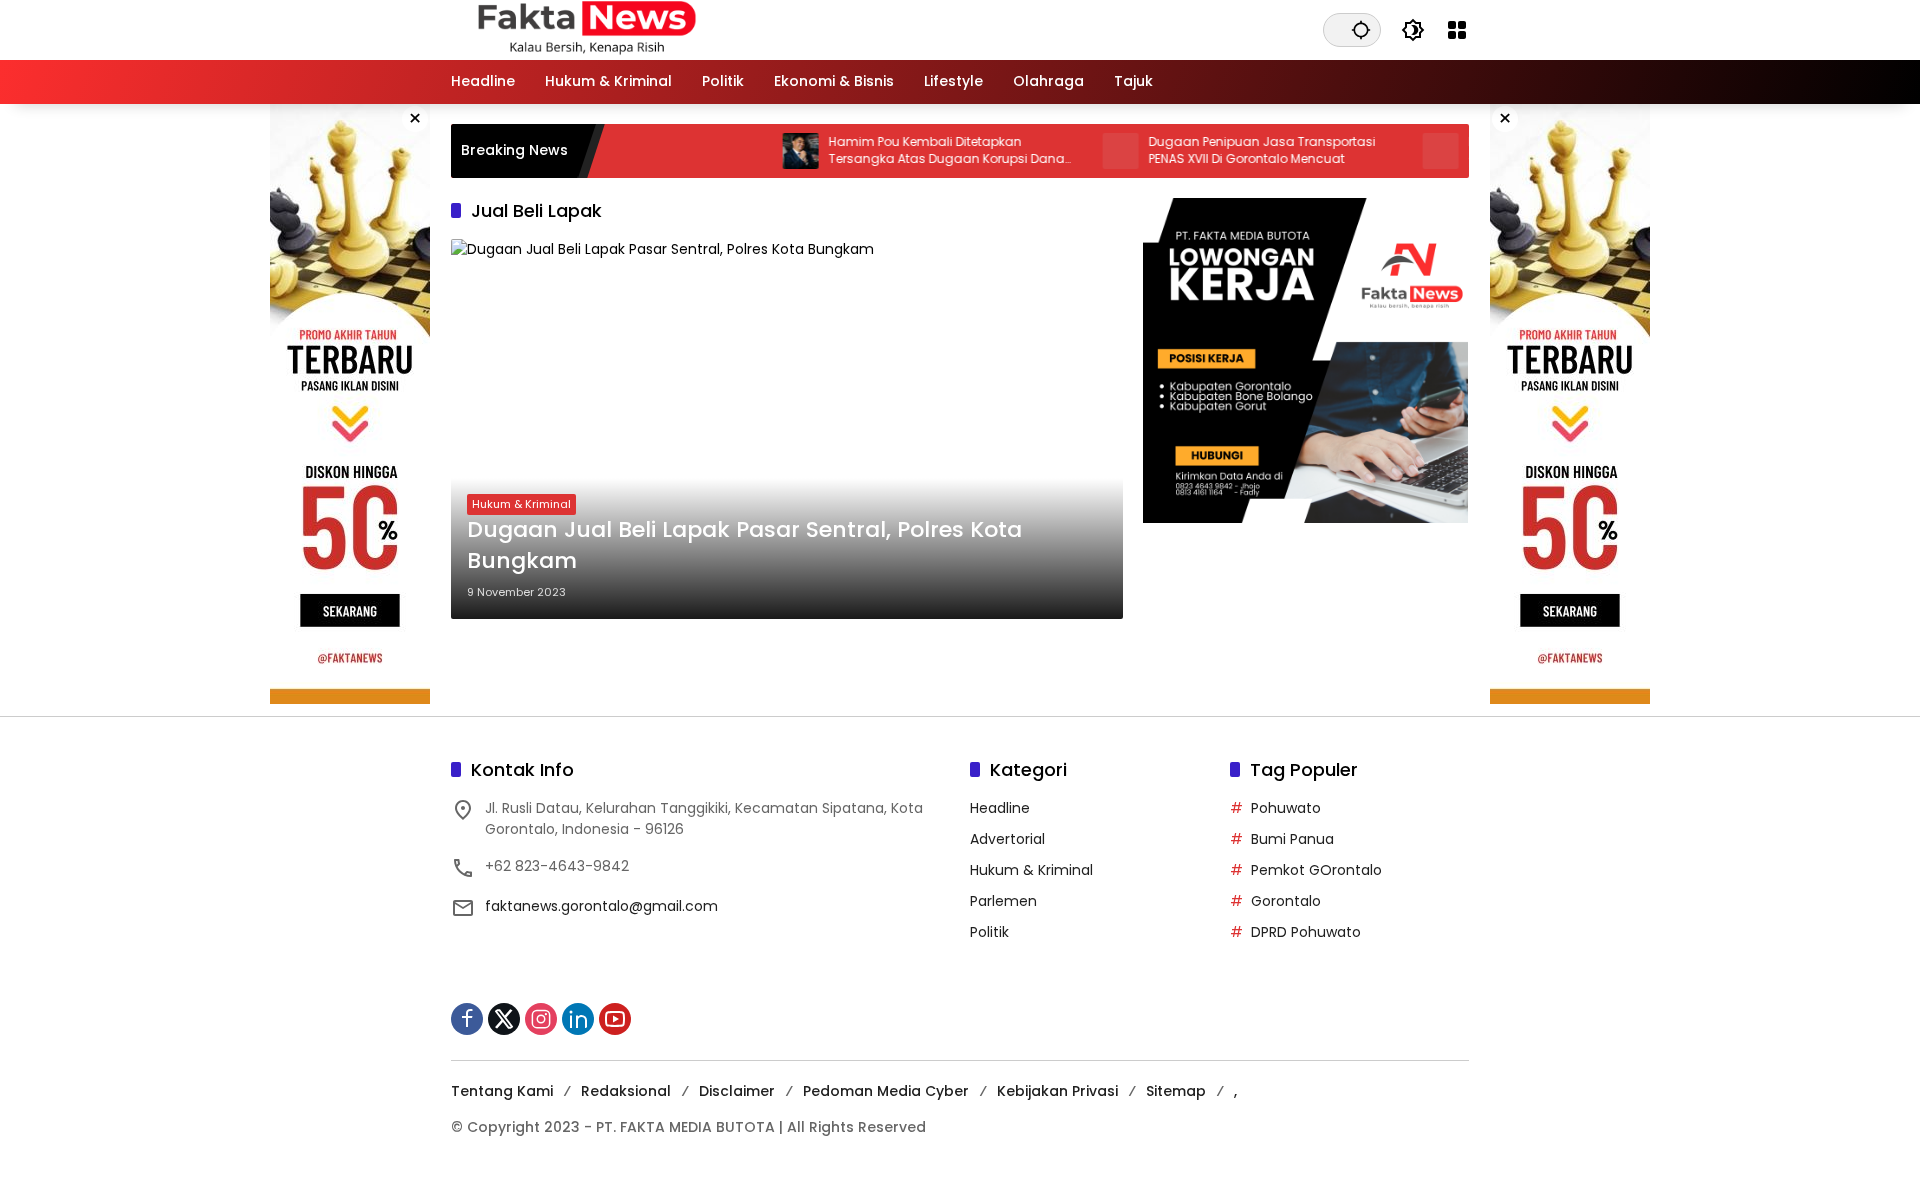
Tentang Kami (502, 1091)
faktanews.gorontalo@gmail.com (601, 906)
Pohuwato (1286, 808)
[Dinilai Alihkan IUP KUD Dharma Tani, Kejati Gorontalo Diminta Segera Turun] (1408, 151)
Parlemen (1003, 901)
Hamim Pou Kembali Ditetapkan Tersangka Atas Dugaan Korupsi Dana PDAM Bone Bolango (914, 151)
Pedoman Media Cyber (886, 1091)
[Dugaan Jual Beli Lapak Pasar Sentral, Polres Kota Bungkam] (787, 428)
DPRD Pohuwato (1306, 932)
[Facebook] (467, 1019)
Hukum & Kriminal (521, 504)
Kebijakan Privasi (1057, 1091)
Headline (1000, 808)
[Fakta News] (846, 29)
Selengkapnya (787, 657)
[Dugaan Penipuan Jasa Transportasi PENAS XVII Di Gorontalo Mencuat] (1088, 151)
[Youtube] (615, 1019)
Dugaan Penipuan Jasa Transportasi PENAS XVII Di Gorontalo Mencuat (1229, 150)
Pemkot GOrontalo (1316, 870)
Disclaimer (737, 1091)
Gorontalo (1286, 901)
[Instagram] (541, 1019)
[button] (1361, 29)
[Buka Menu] (1457, 30)
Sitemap (1176, 1091)
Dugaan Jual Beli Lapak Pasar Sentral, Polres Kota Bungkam (744, 545)
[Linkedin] (578, 1019)
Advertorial (1007, 839)
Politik (989, 932)
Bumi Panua (1292, 839)
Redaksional (626, 1091)
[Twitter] (504, 1019)
